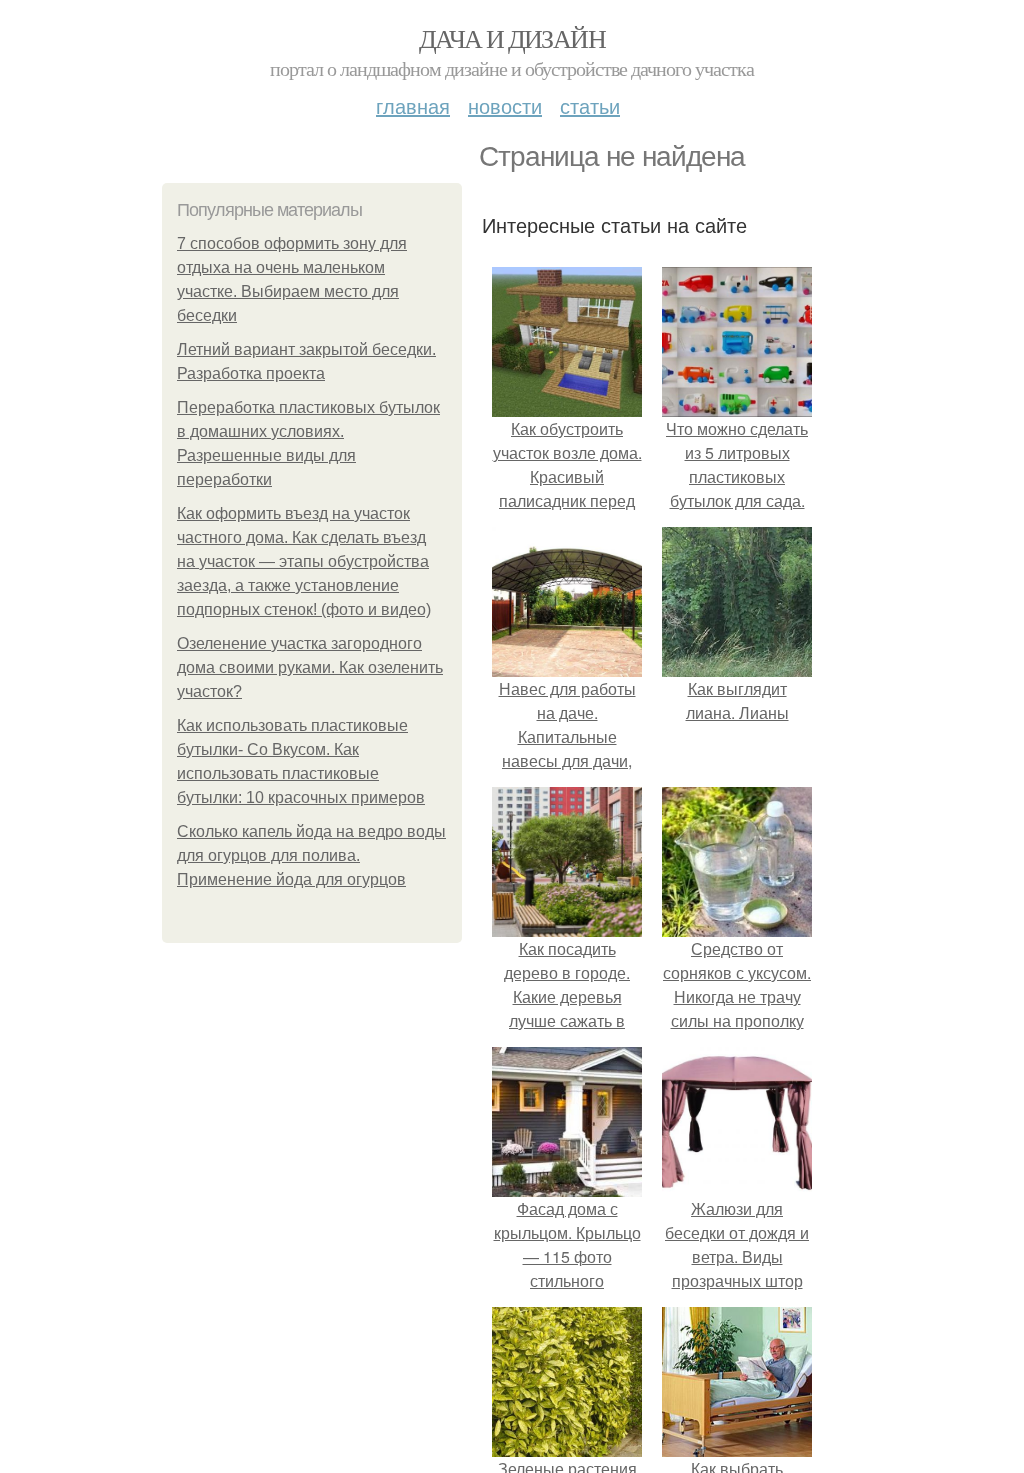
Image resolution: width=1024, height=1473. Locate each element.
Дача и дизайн (512, 38)
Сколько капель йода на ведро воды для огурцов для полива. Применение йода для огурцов (311, 855)
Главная (413, 105)
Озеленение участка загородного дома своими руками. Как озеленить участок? (310, 667)
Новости (505, 105)
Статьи (590, 105)
